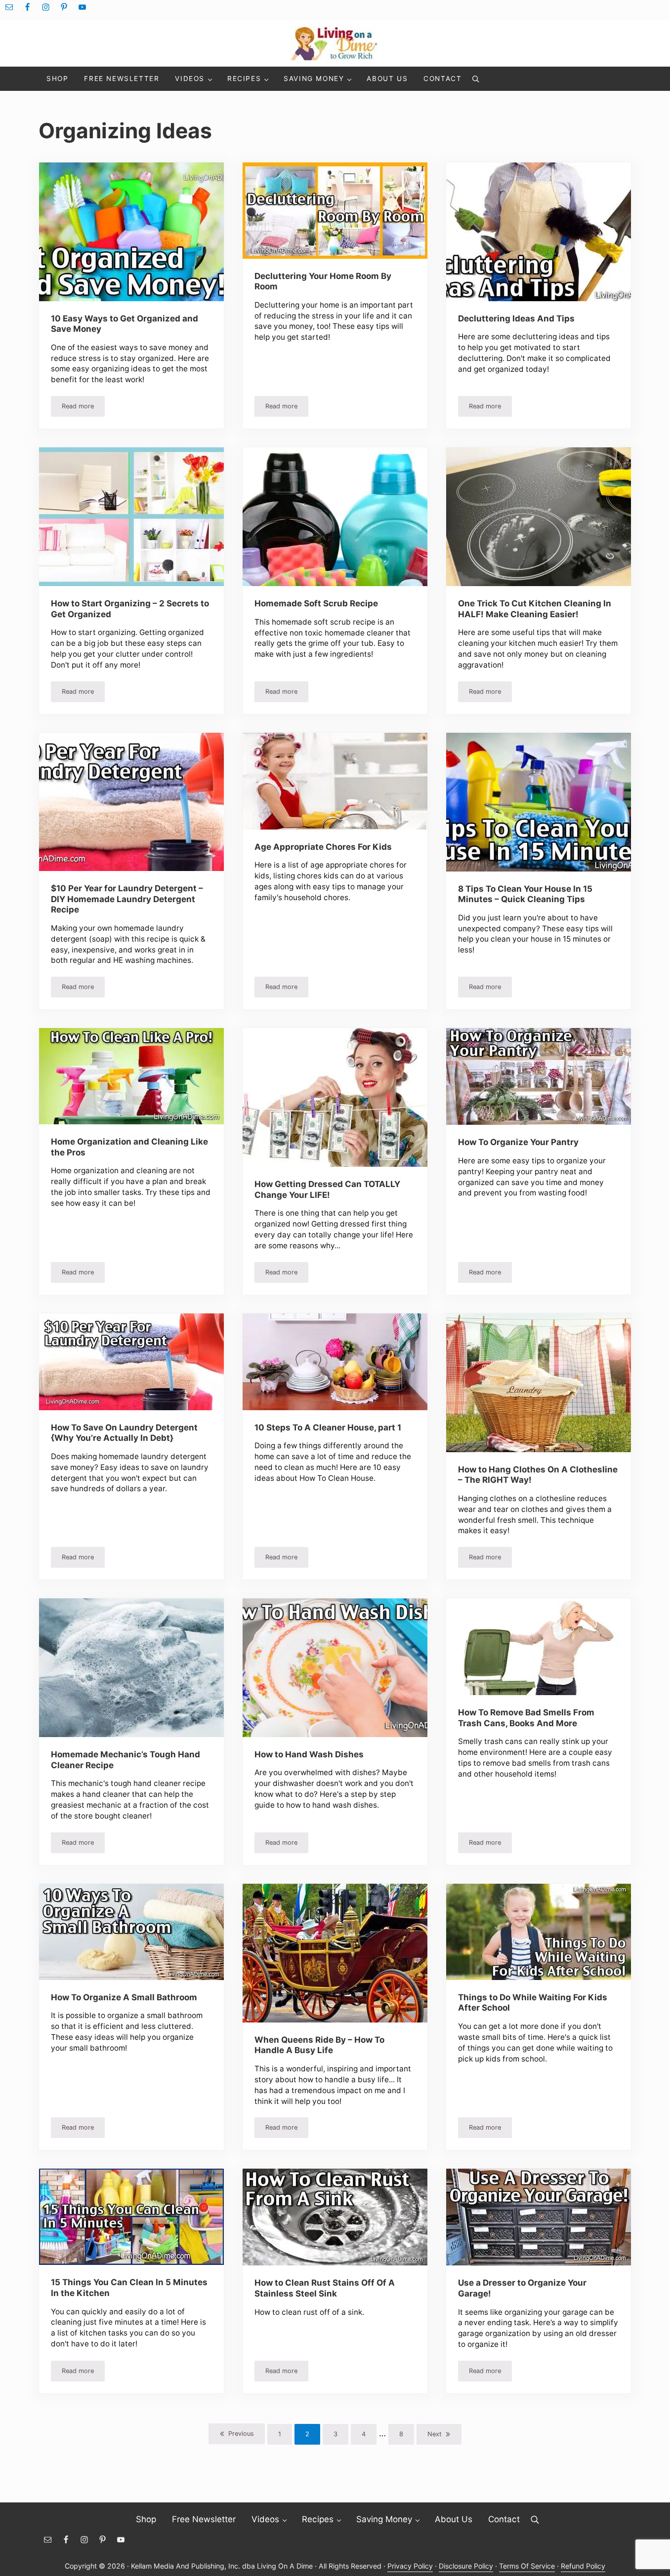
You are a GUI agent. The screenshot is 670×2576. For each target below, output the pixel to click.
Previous (241, 2434)
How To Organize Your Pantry (518, 1142)
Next (435, 2434)
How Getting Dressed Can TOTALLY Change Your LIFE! (327, 1189)
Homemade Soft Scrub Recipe (316, 603)
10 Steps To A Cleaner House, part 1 (328, 1427)
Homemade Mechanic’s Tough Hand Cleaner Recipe (126, 1760)
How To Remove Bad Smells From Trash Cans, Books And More (526, 1718)
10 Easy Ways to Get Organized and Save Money (125, 324)
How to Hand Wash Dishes (309, 1754)
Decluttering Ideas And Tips (516, 318)
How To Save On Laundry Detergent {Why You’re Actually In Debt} (124, 1433)
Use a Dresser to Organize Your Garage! (522, 2288)
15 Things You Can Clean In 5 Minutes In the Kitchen (129, 2287)
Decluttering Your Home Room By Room (323, 281)
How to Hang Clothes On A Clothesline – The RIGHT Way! (538, 1475)
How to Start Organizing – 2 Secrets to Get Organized (130, 609)
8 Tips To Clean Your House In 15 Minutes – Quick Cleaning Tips (525, 894)
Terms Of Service (527, 2566)
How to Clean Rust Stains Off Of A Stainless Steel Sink (325, 2288)
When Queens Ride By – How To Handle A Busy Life (319, 2045)
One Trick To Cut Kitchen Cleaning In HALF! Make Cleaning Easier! (535, 609)
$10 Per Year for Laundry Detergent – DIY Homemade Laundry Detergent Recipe (127, 899)
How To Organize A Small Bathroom (124, 1997)
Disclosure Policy (466, 2566)
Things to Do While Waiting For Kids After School (533, 2002)
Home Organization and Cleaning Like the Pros (129, 1147)
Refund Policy (583, 2566)
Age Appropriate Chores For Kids (323, 847)
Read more (83, 408)
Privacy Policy (410, 2566)
